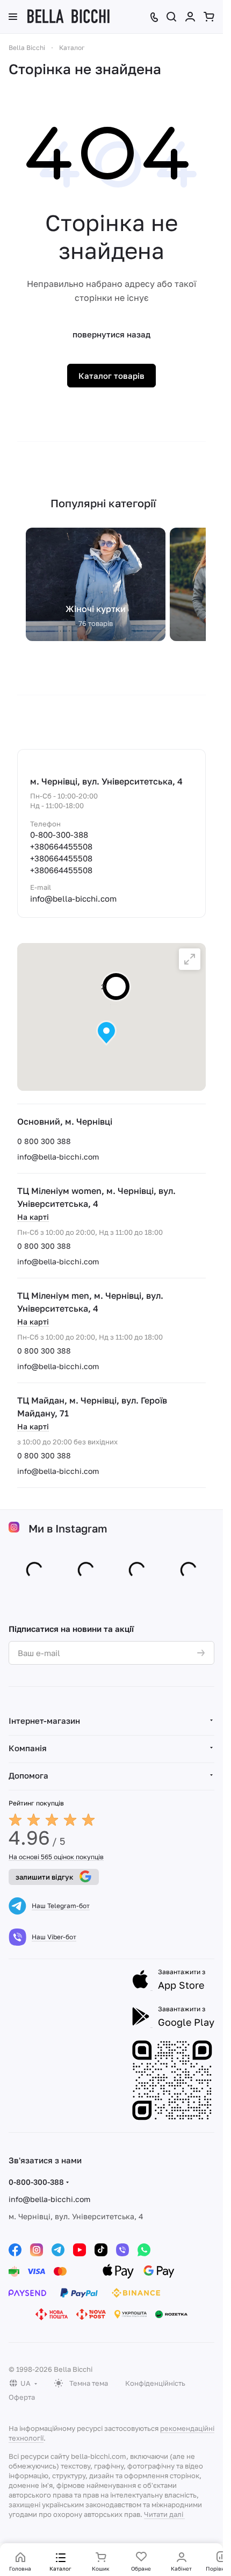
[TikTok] (101, 2250)
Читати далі (164, 2514)
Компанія (28, 1748)
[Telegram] (58, 2250)
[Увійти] (190, 17)
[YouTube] (80, 2250)
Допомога (28, 1775)
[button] (106, 1033)
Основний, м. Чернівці (65, 1121)
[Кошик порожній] (209, 17)
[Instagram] (37, 2250)
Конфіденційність (155, 2383)
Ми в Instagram (68, 1530)
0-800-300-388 (59, 834)
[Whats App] (144, 2250)
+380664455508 (61, 846)
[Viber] (122, 2250)
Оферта (22, 2397)
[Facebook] (15, 2250)
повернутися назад (111, 334)
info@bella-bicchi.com (58, 1157)
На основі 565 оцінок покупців (56, 1857)
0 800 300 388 (44, 1141)
